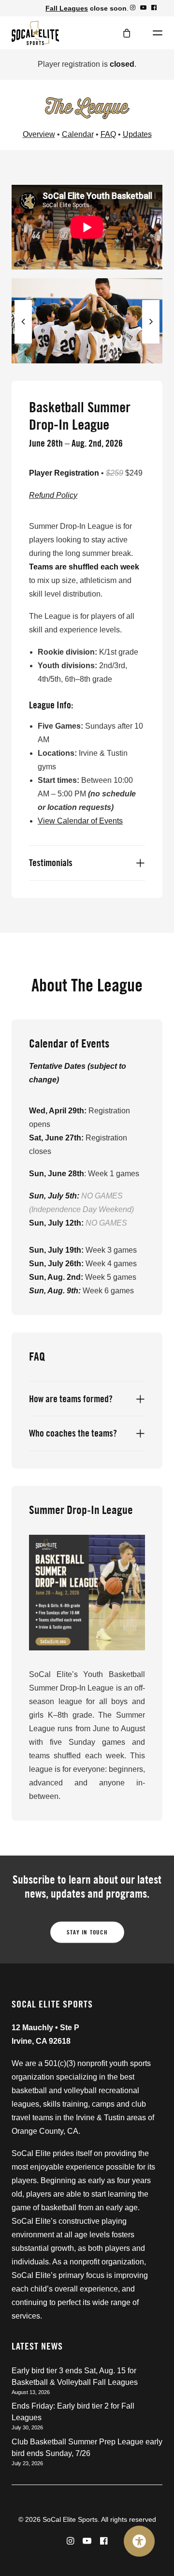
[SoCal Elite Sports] (35, 33)
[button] (133, 7)
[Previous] (23, 343)
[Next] (151, 343)
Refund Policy (53, 495)
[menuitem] (133, 7)
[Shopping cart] (122, 33)
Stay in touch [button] (87, 1932)
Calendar (78, 134)
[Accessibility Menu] (139, 2541)
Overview (39, 134)
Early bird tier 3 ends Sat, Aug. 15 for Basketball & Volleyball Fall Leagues (75, 2376)
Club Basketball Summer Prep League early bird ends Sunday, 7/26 (87, 2448)
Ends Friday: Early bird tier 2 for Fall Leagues (73, 2412)
